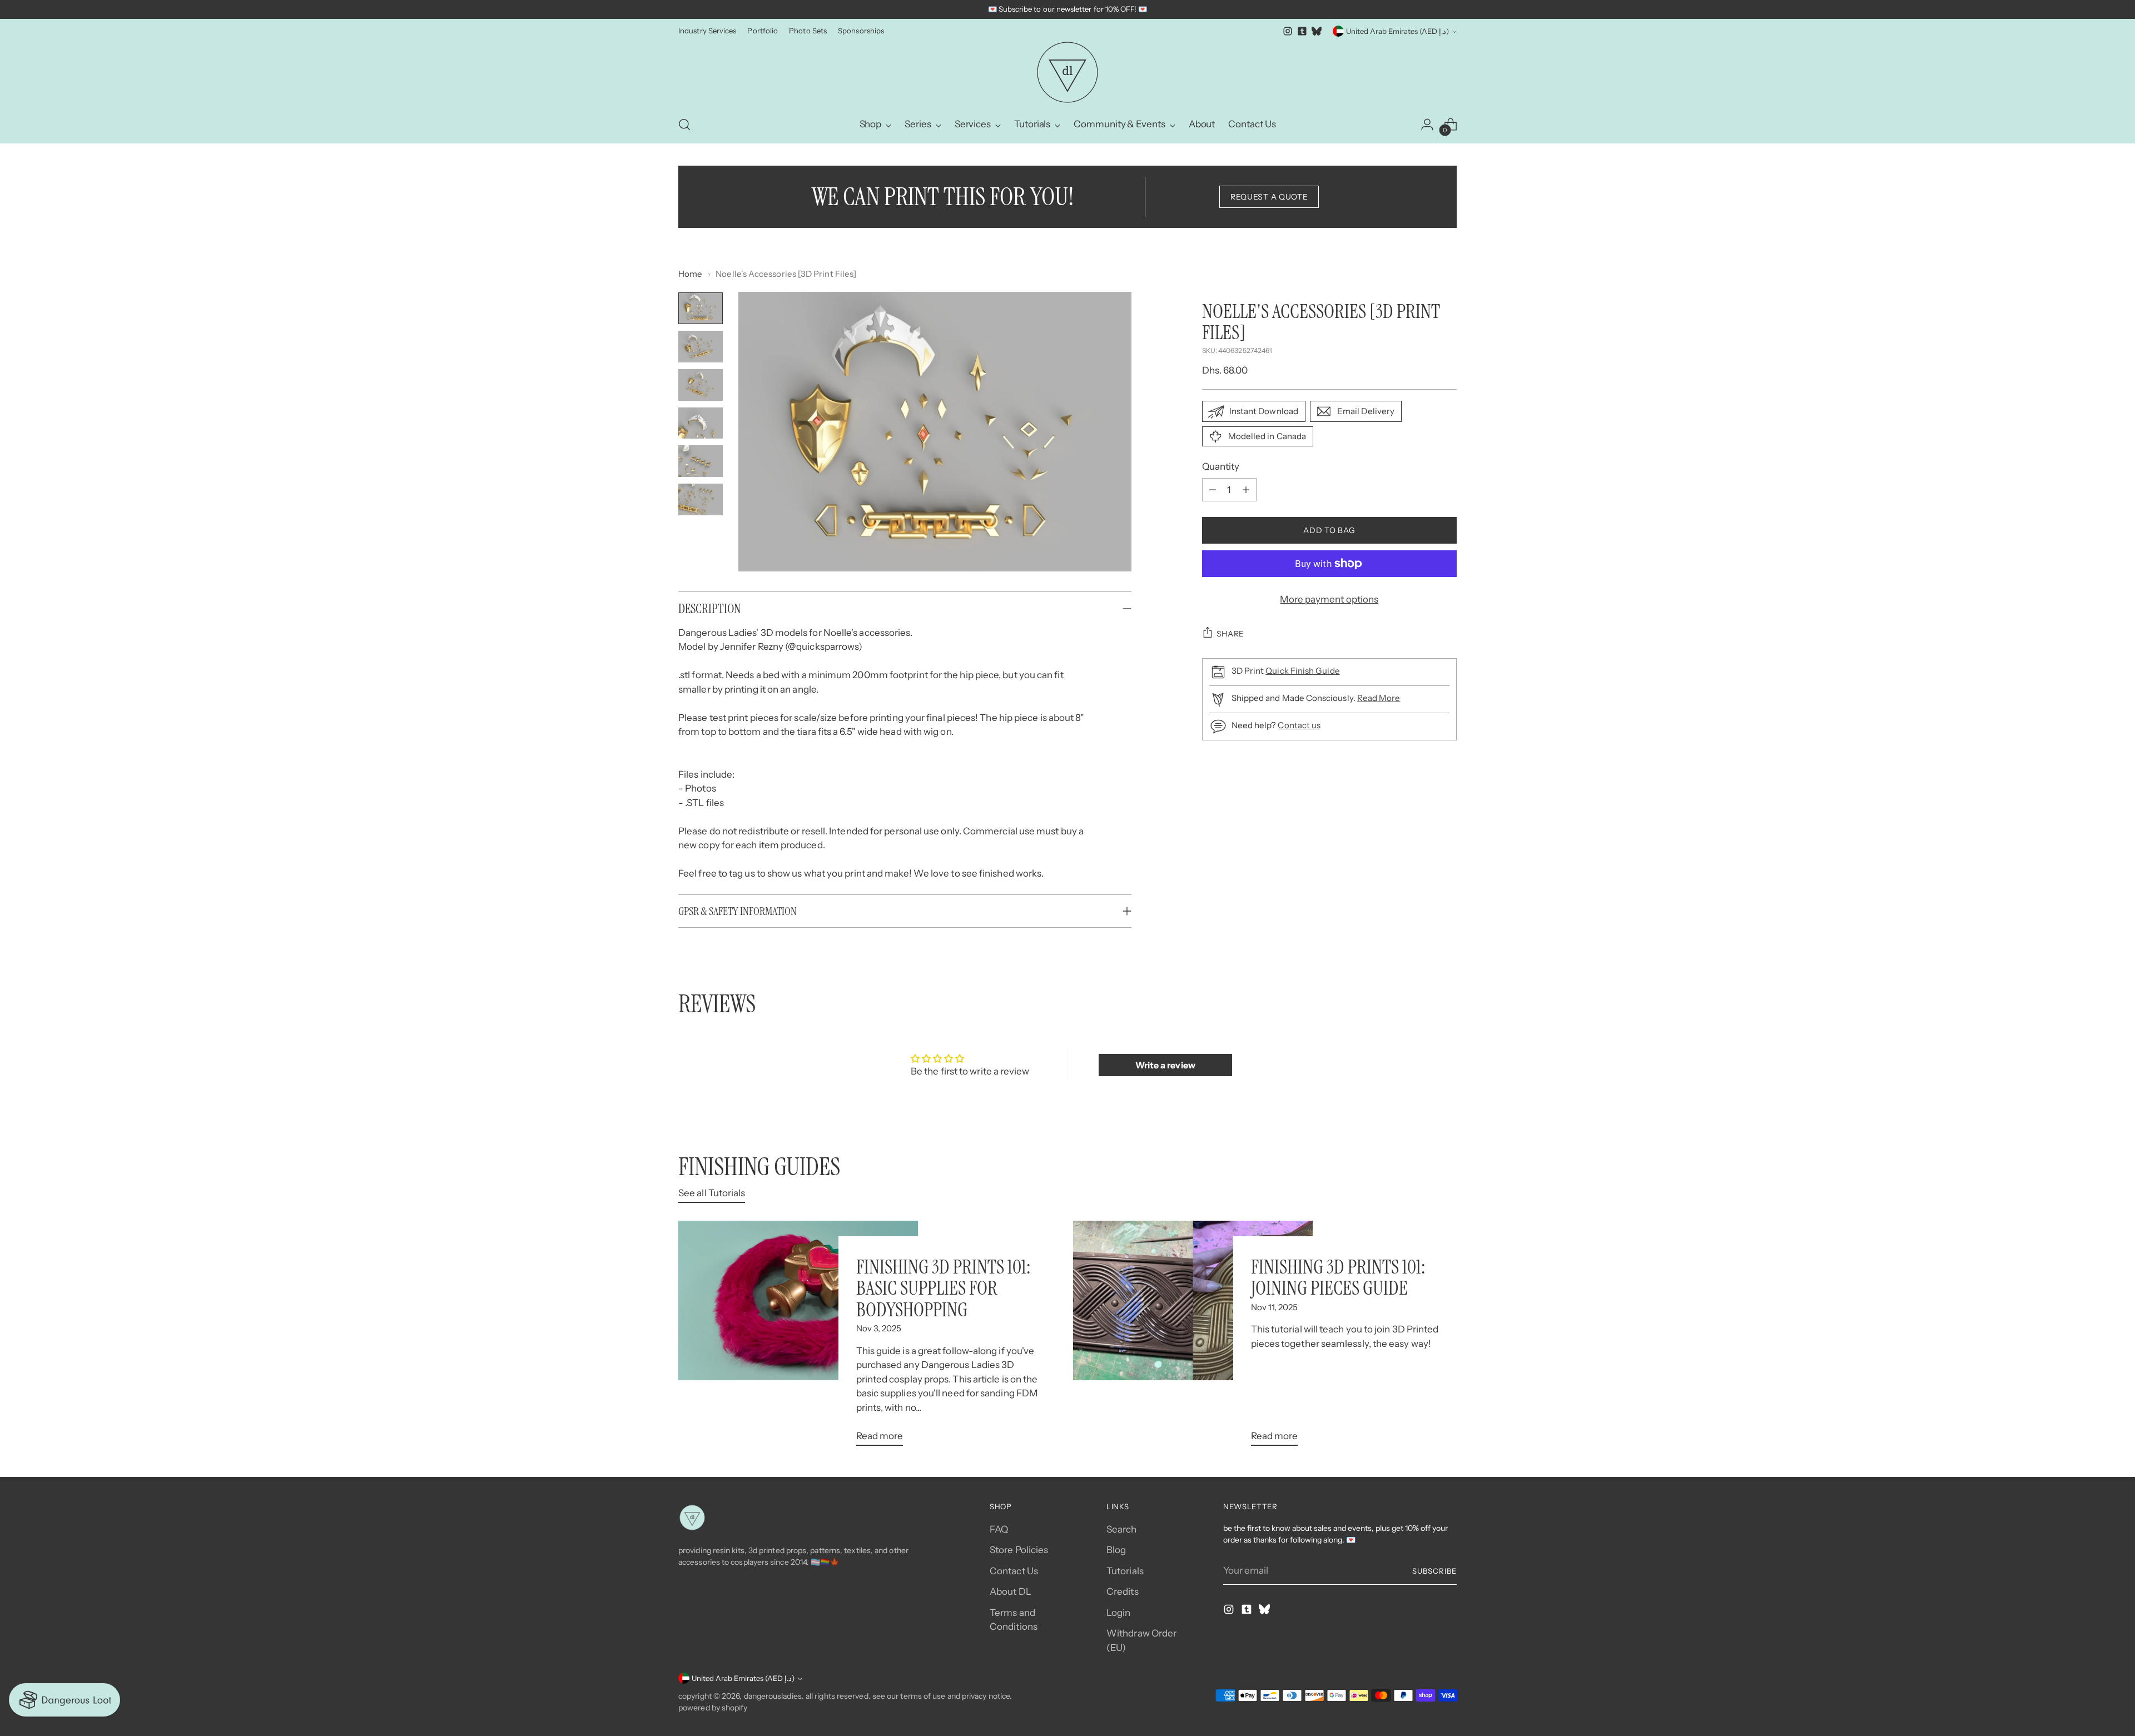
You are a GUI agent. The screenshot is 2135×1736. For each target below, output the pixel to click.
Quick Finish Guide (1302, 671)
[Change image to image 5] (701, 461)
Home (690, 274)
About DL (1011, 1591)
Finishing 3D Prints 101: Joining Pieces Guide (1338, 1277)
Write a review (1165, 1065)
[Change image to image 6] (701, 499)
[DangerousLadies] (1067, 72)
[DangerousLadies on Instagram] (1288, 31)
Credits (1123, 1591)
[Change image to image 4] (701, 423)
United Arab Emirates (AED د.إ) (1397, 31)
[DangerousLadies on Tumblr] (1302, 31)
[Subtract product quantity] (1213, 490)
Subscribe (1434, 1571)
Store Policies (1019, 1550)
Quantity (1221, 466)
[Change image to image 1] (701, 308)
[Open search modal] (684, 125)
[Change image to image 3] (701, 385)
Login (1118, 1613)
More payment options (1329, 599)
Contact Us (1014, 1571)
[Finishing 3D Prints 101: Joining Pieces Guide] (1193, 1338)
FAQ (999, 1529)
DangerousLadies (773, 1696)
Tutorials (1125, 1571)
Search (1122, 1529)
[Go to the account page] (1427, 125)
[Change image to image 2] (701, 347)
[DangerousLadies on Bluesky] (1317, 31)
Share (1231, 634)
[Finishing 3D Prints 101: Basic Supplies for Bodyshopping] (798, 1338)
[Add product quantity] (1246, 490)
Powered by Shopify (713, 1708)
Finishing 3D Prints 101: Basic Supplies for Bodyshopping (943, 1288)
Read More (1379, 698)
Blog (1116, 1550)
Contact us (1299, 725)
